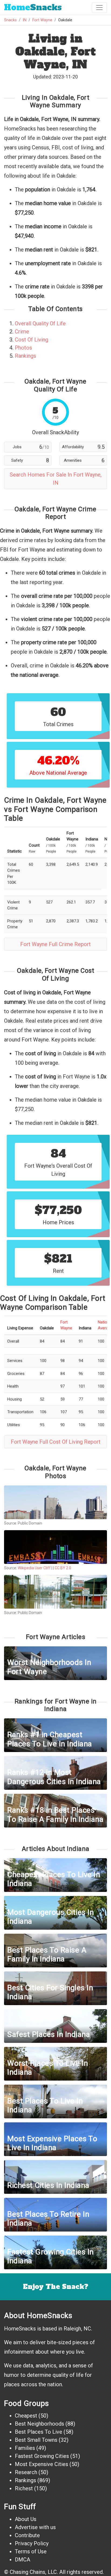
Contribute (27, 2535)
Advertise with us (35, 2527)
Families (25, 2448)
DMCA (22, 2560)
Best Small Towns (36, 2440)
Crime (22, 332)
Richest (24, 2488)
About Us (26, 2519)
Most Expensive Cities (41, 2464)
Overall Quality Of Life (40, 323)
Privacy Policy (32, 2543)
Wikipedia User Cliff (34, 1568)
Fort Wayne (42, 20)
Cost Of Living (32, 340)
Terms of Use (31, 2551)
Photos (23, 348)
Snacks (33, 7)
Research (26, 2472)
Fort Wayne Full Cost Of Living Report (56, 1442)
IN (25, 20)
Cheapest (26, 2416)
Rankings (25, 356)
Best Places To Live (39, 2432)
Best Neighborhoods (39, 2424)
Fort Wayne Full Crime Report (55, 944)
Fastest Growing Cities (42, 2456)
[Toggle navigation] (99, 8)
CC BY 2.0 (63, 1568)
